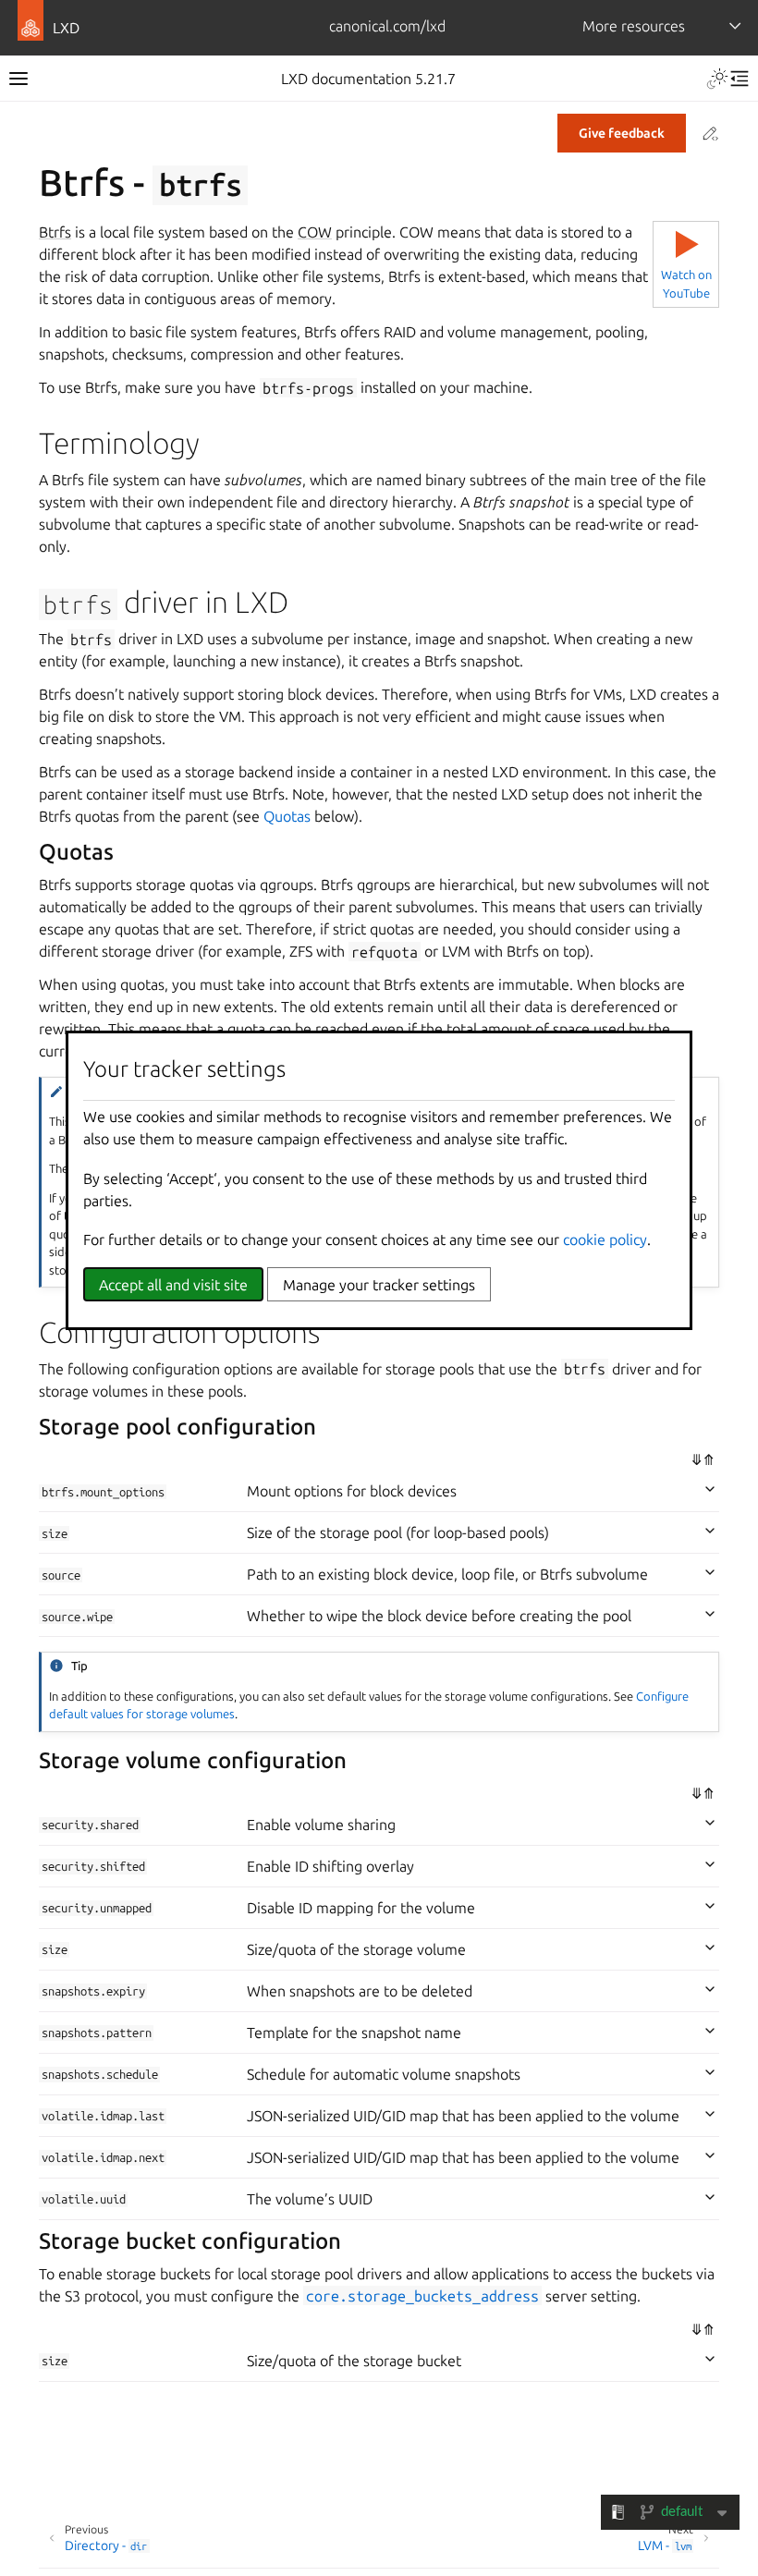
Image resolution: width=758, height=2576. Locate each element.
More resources (634, 26)
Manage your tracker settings (379, 1285)
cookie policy (605, 1239)
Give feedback (622, 133)
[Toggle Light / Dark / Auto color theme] (717, 79)
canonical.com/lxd (387, 26)
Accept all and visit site (173, 1285)
